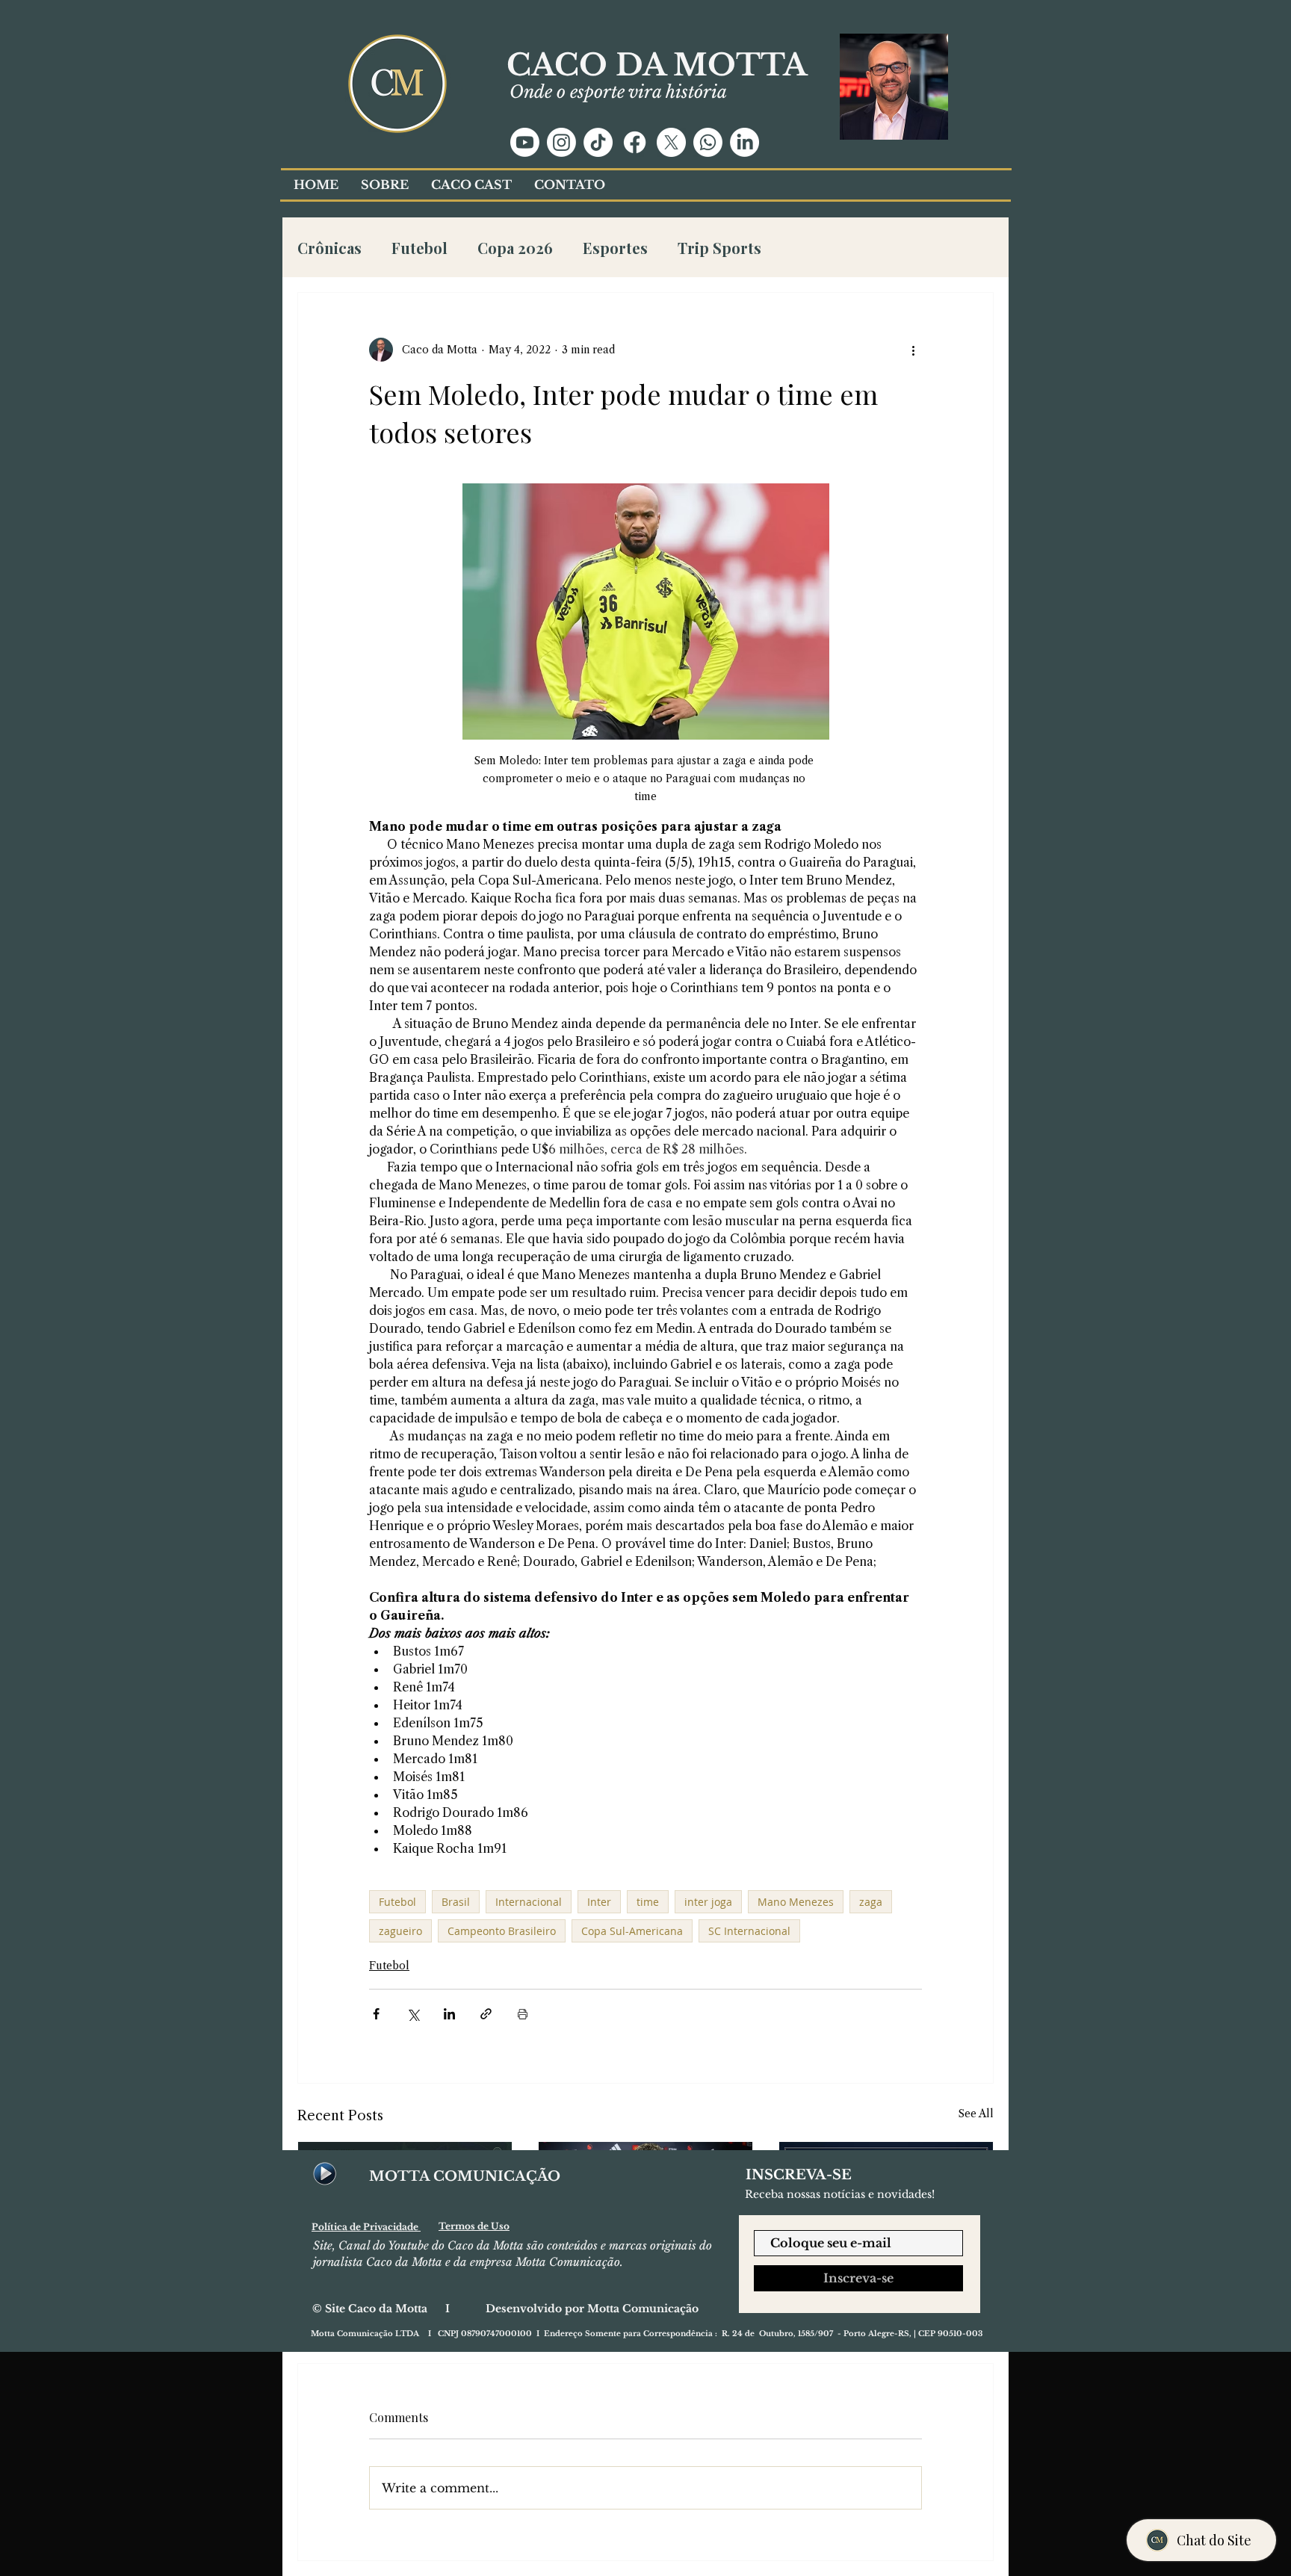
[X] (671, 142)
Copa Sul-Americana (632, 1931)
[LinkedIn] (744, 142)
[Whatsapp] (708, 142)
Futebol (420, 248)
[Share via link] (486, 2014)
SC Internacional (749, 1931)
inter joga (708, 1902)
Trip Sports (719, 248)
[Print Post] (523, 2014)
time (648, 1902)
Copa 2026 (515, 248)
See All (976, 2114)
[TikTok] (598, 142)
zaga (871, 1902)
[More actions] (913, 350)
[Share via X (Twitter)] (413, 2014)
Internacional (529, 1902)
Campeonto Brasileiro (502, 1931)
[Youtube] (525, 142)
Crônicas (329, 248)
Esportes (615, 248)
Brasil (456, 1902)
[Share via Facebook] (376, 2014)
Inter (599, 1902)
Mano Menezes (796, 1902)
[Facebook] (635, 142)
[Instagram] (561, 142)
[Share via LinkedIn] (449, 2014)
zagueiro (400, 1931)
